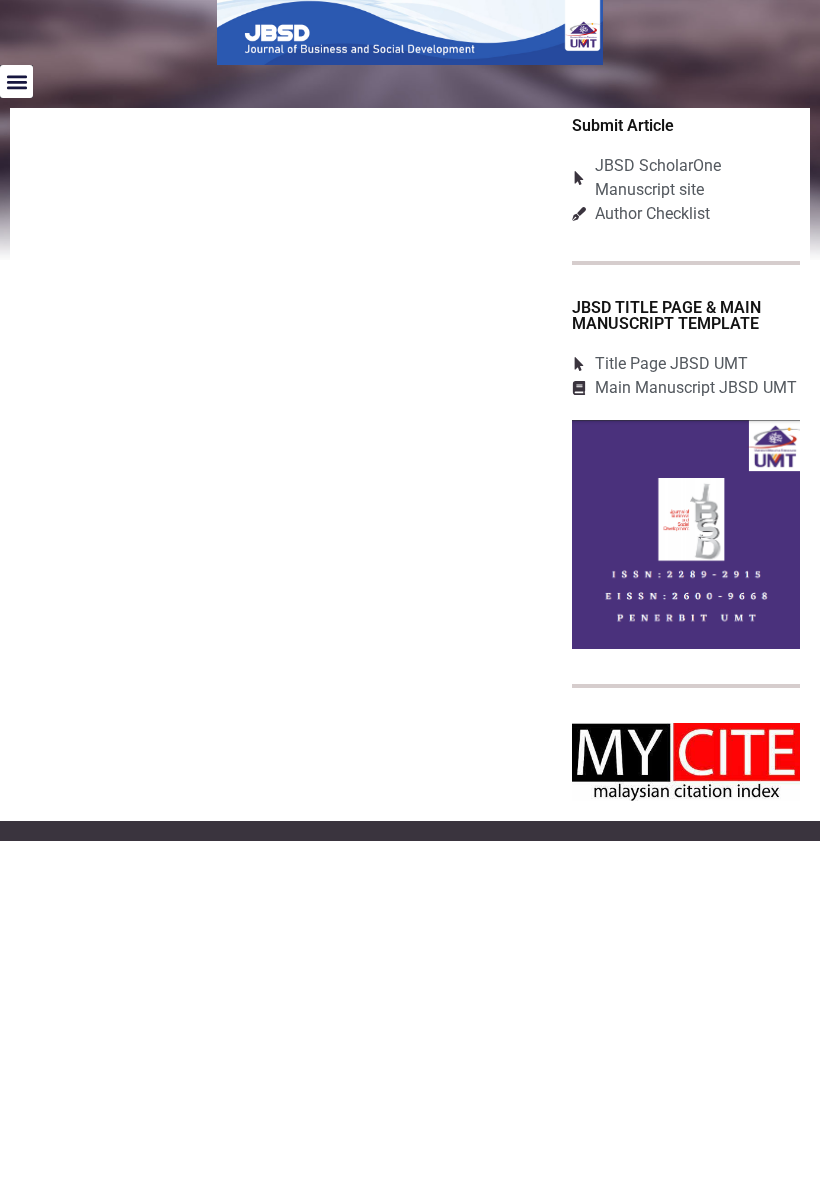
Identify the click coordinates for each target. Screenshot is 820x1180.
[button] (16, 81)
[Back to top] (775, 1135)
